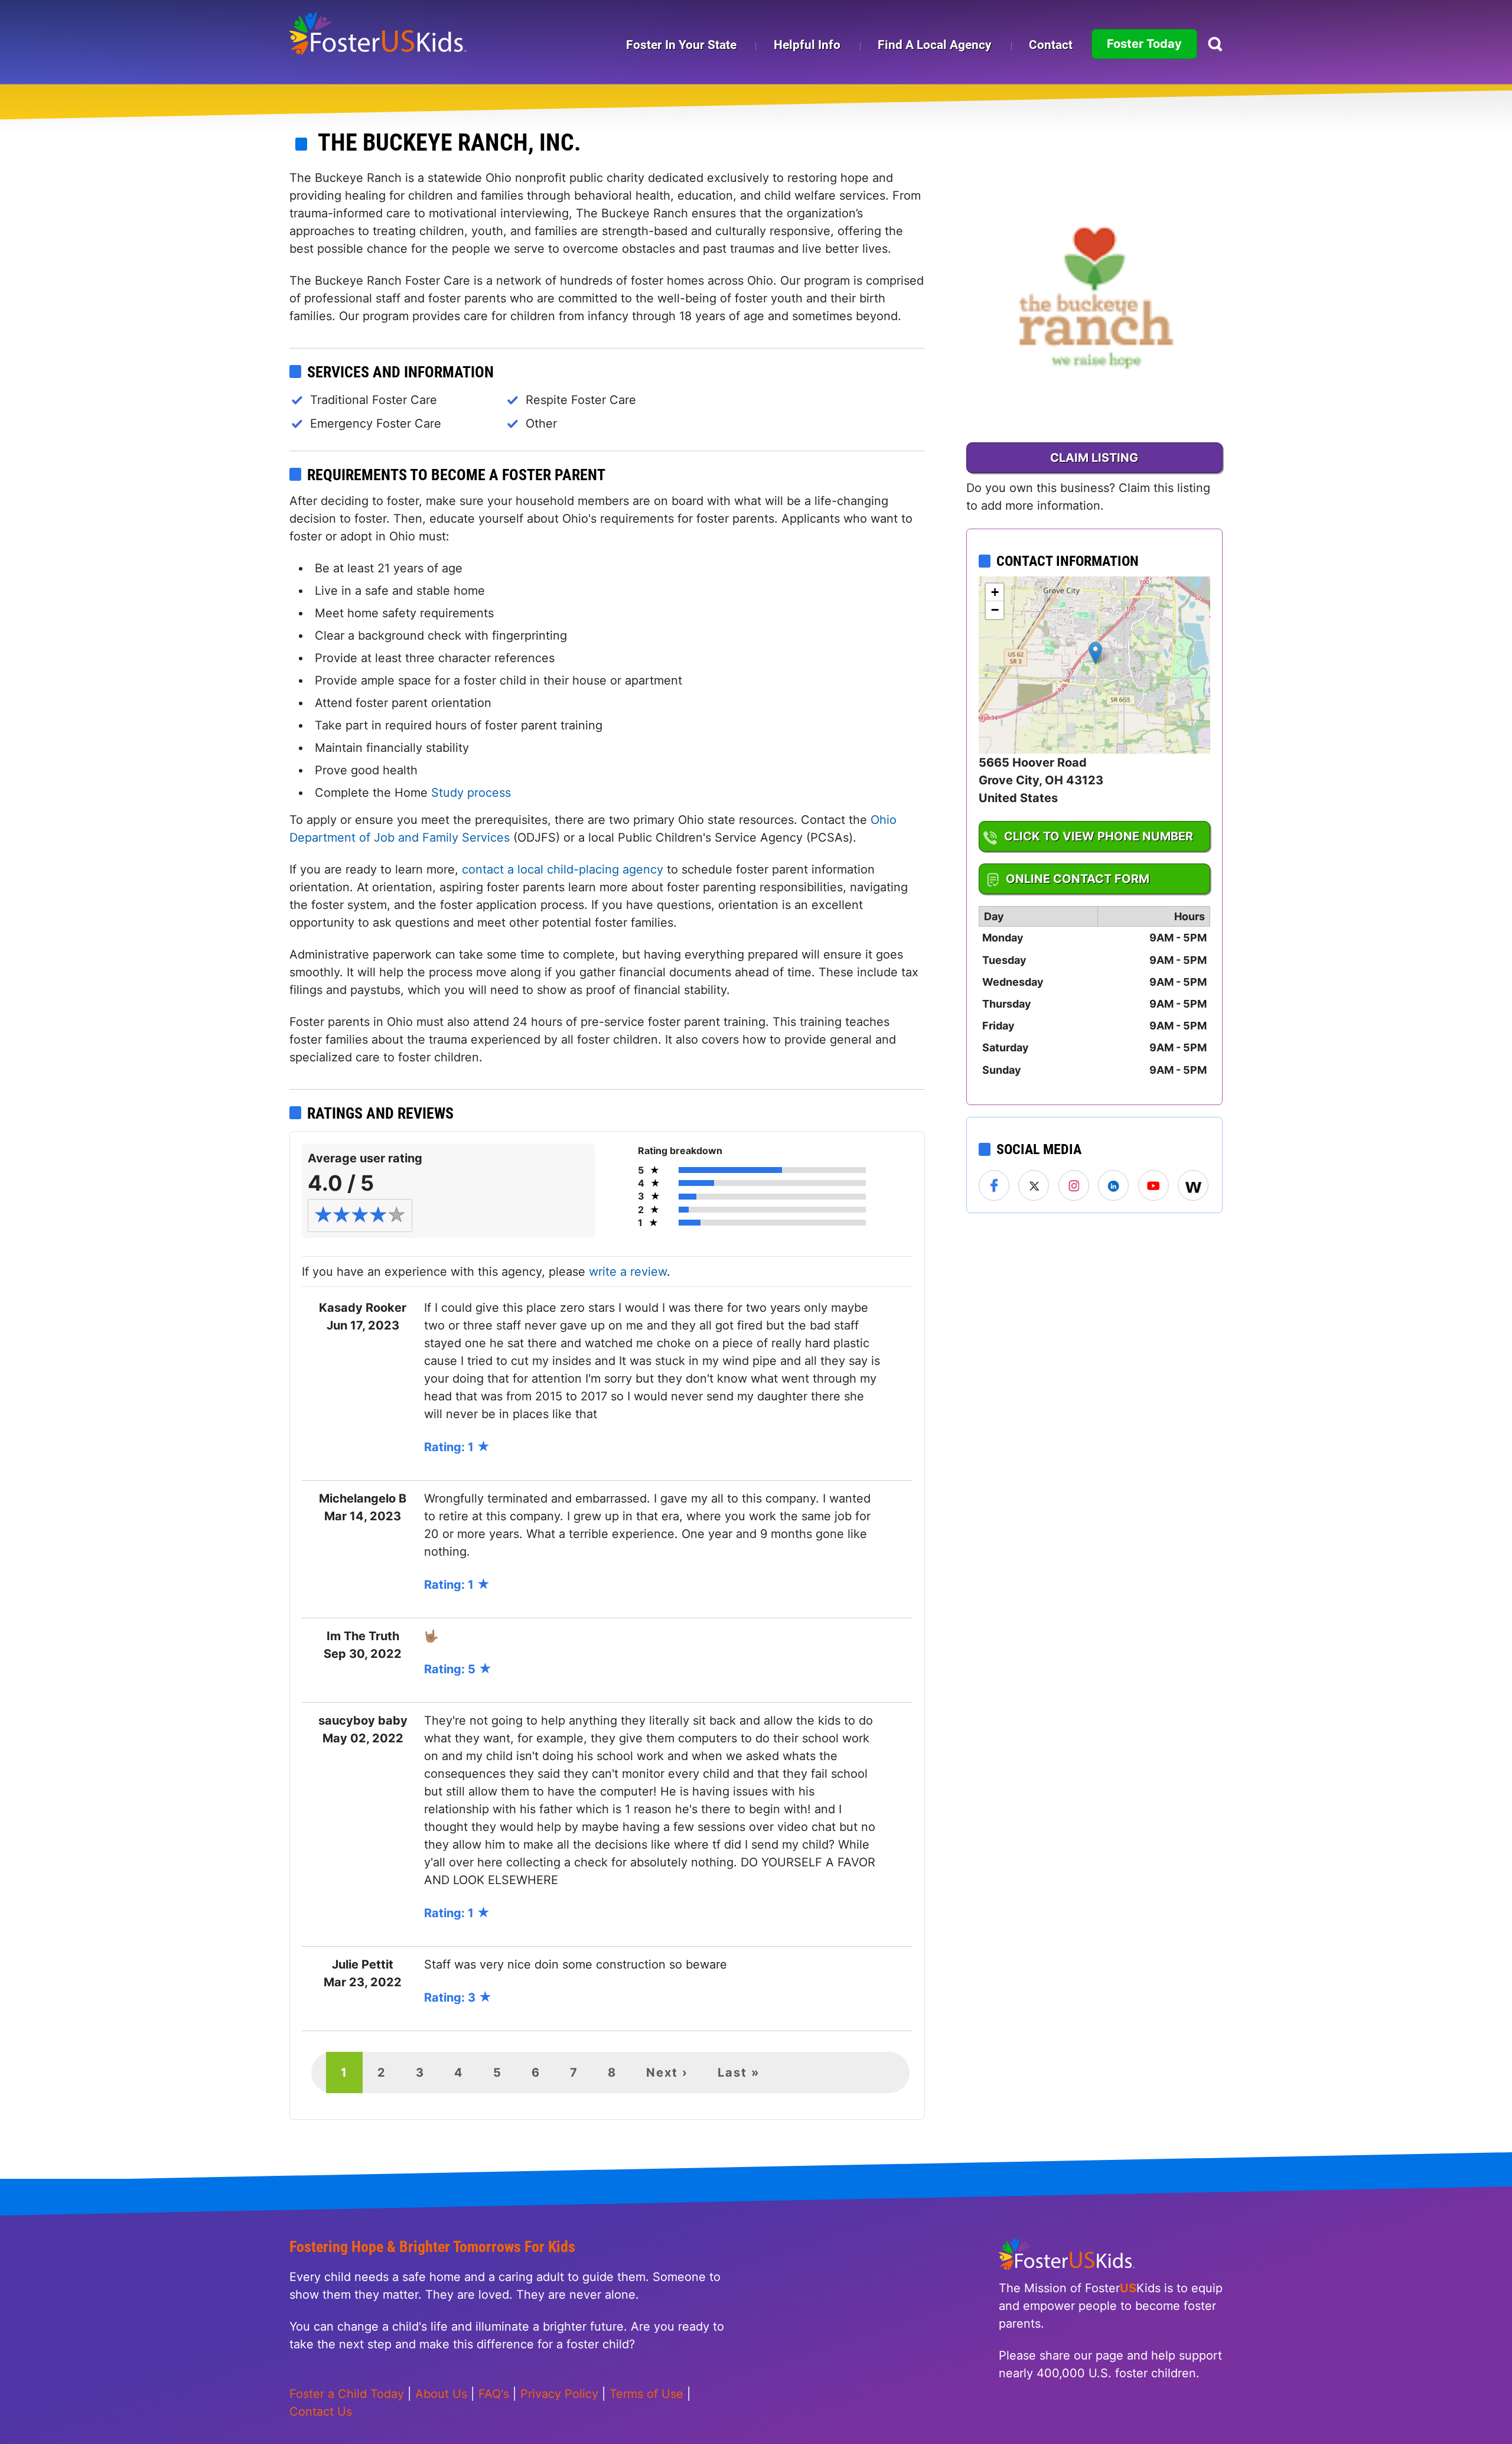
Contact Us (321, 2412)
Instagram (1074, 1186)
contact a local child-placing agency (563, 869)
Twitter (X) (1034, 1186)
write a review (628, 1272)
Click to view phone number (1099, 836)
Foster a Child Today (347, 2394)
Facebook (995, 1186)
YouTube (1154, 1186)
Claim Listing (1094, 458)
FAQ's (494, 2394)
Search (1215, 44)
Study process (471, 793)
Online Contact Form (1078, 879)
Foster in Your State (681, 45)
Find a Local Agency (935, 45)
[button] (1095, 653)
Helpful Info (807, 45)
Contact (1051, 45)
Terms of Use (646, 2394)
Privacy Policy (559, 2394)
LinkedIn (1114, 1186)
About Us (441, 2394)
